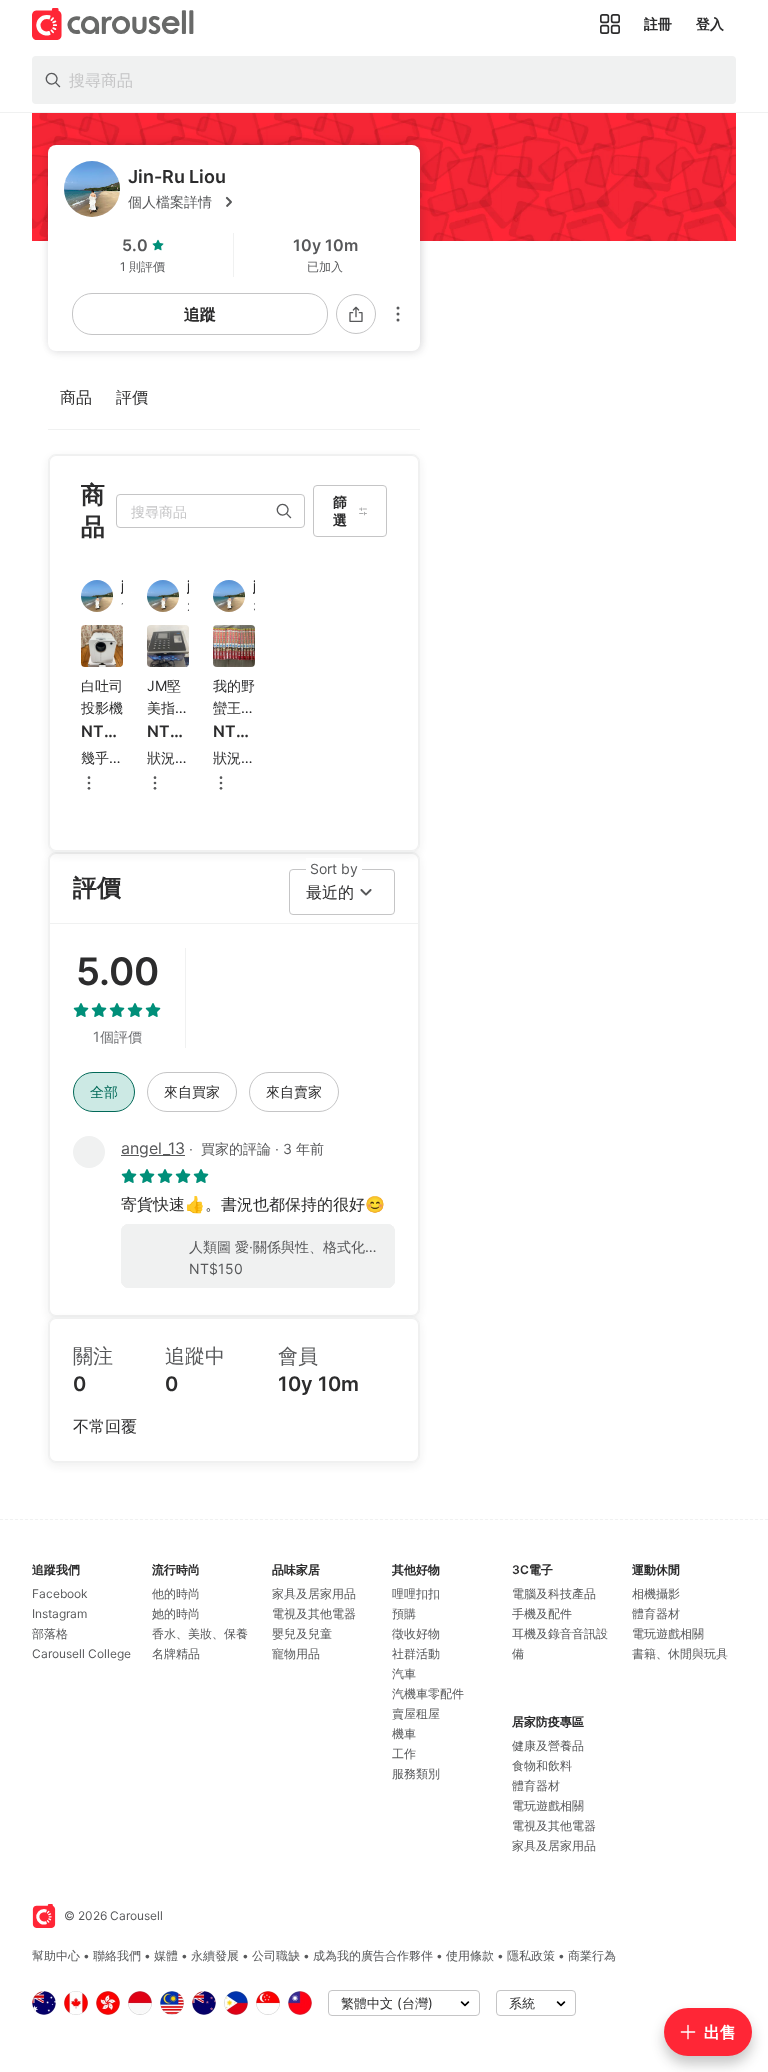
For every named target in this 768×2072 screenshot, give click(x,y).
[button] (266, 202)
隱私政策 (531, 1955)
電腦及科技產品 (554, 1593)
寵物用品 (296, 1653)
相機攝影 (656, 1593)
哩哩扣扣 (416, 1593)
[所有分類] (610, 24)
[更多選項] (398, 314)
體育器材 (536, 1785)
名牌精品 (176, 1653)
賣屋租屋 (416, 1713)
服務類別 (416, 1773)
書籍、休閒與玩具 (680, 1653)
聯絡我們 (117, 1955)
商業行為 (592, 1955)
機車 (404, 1733)
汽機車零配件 (428, 1693)
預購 (404, 1613)
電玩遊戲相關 (548, 1805)
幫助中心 (56, 1955)
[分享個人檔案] (356, 314)
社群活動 (416, 1653)
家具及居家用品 (314, 1593)
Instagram (59, 1613)
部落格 (50, 1633)
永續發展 (215, 1955)
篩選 (340, 510)
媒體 (166, 1955)
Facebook (60, 1593)
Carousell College (81, 1653)
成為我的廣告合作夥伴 (373, 1955)
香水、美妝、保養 (200, 1633)
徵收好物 (416, 1633)
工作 (404, 1753)
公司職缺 (276, 1955)
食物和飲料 (542, 1765)
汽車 (404, 1673)
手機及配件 (542, 1613)
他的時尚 (176, 1593)
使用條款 (470, 1955)
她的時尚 (176, 1613)
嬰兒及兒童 (302, 1633)
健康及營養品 (548, 1745)
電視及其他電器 (314, 1613)
